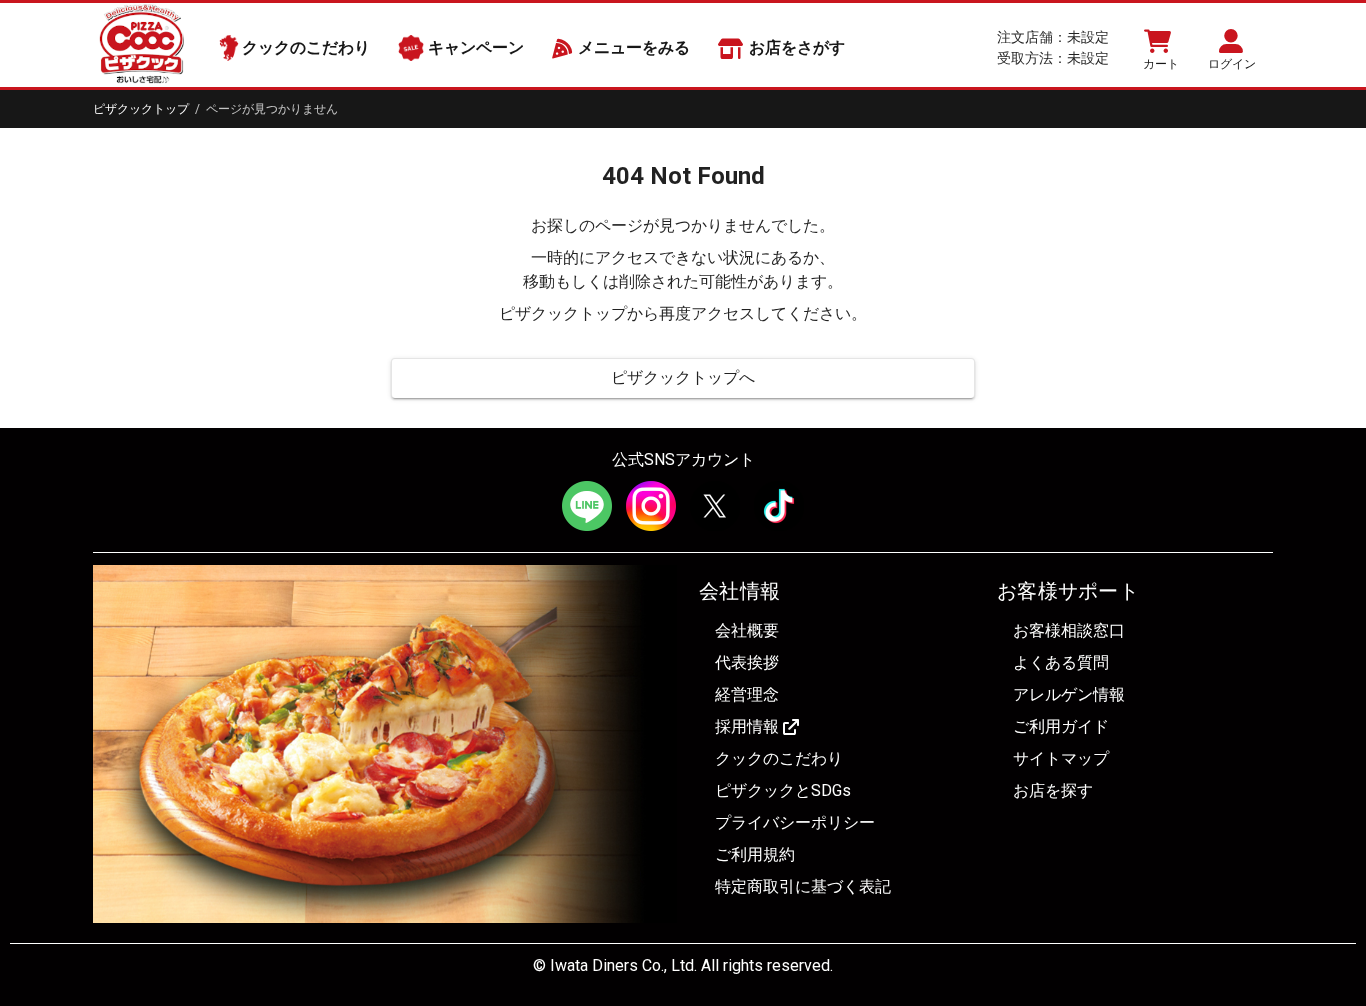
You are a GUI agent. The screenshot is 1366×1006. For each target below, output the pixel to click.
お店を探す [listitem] (1053, 790)
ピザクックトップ (141, 109)
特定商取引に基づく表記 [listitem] (803, 886)
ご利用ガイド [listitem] (1061, 726)
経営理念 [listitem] (747, 694)
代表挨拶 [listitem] (747, 662)
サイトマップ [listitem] (1061, 758)
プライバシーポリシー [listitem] (795, 822)
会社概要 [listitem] (747, 630)
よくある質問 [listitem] (1061, 662)
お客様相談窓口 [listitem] (1069, 630)
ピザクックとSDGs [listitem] (783, 790)
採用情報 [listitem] (747, 726)
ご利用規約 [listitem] (755, 854)
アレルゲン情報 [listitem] (1069, 694)
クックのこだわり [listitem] (779, 758)
